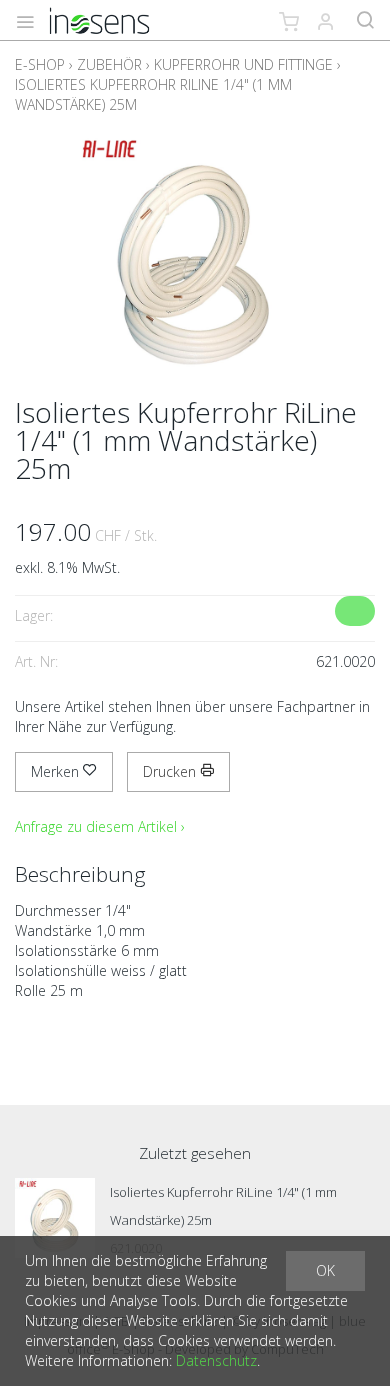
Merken (57, 771)
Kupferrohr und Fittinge (243, 64)
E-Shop (40, 64)
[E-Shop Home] (99, 20)
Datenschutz (216, 1360)
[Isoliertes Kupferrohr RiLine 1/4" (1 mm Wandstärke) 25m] (55, 1218)
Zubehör (109, 64)
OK (325, 1270)
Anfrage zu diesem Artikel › (100, 826)
